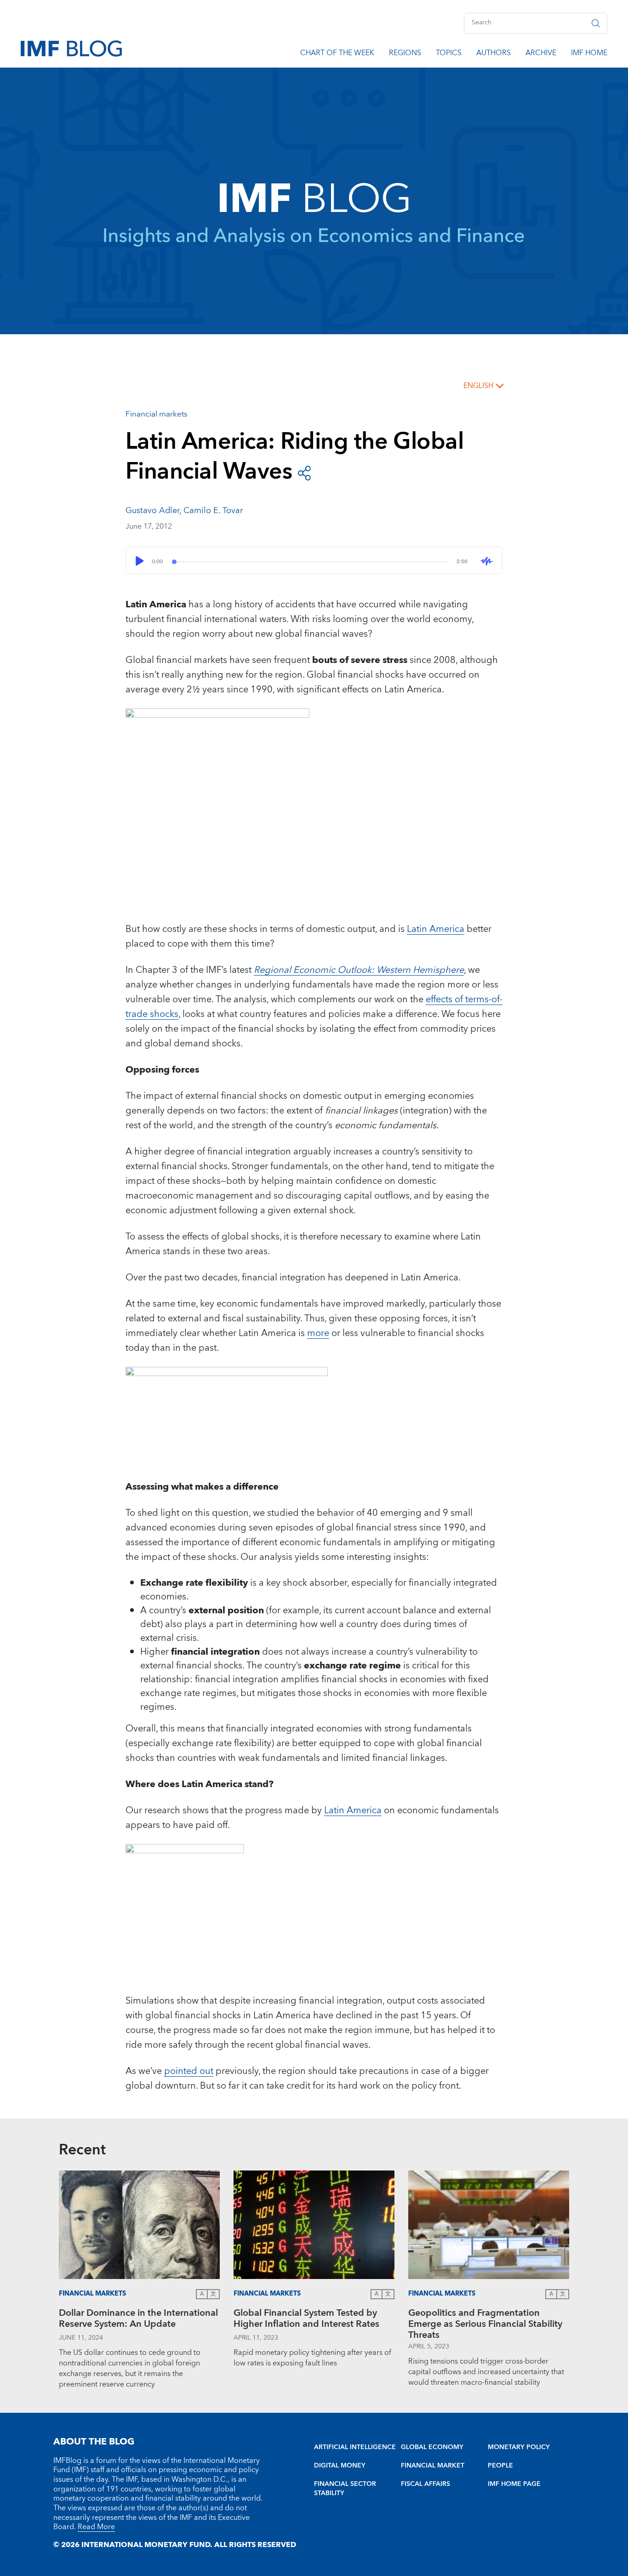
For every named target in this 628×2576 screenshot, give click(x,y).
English (478, 386)
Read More (96, 2527)
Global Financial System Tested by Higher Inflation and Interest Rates (306, 2320)
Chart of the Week (337, 54)
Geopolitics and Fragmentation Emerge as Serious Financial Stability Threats (485, 2324)
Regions (405, 54)
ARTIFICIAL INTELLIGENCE (355, 2447)
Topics (449, 54)
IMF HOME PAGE (514, 2484)
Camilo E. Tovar (213, 511)
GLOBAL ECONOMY (432, 2447)
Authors (494, 54)
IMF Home (589, 54)
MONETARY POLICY (519, 2447)
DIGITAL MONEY (340, 2466)
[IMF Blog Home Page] (71, 48)
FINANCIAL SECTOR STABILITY (345, 2489)
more (318, 1333)
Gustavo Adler (152, 511)
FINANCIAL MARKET (433, 2466)
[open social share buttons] (304, 472)
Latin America (436, 929)
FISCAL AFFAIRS (425, 2484)
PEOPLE (500, 2466)
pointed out (189, 2071)
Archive (541, 54)
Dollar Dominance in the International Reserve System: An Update (138, 2320)
